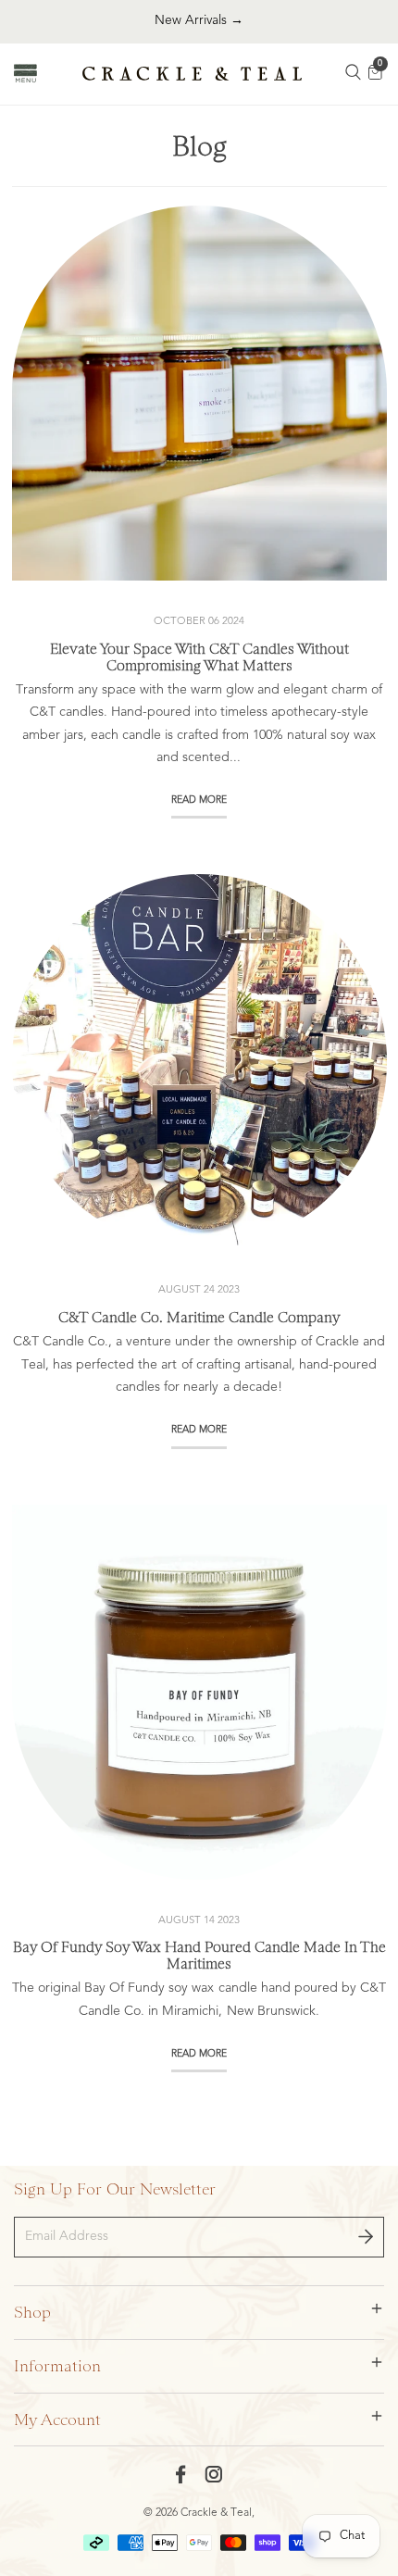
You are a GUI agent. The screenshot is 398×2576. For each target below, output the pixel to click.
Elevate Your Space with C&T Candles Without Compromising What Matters (199, 657)
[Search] (354, 74)
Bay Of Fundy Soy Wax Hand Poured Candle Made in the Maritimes (199, 1956)
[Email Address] (366, 2237)
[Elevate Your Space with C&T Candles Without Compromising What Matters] (199, 393)
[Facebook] (181, 2474)
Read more (199, 801)
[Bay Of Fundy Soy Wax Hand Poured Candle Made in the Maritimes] (199, 1692)
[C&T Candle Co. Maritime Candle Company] (199, 1062)
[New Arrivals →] (199, 21)
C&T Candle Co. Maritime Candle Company (199, 1318)
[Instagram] (214, 2474)
